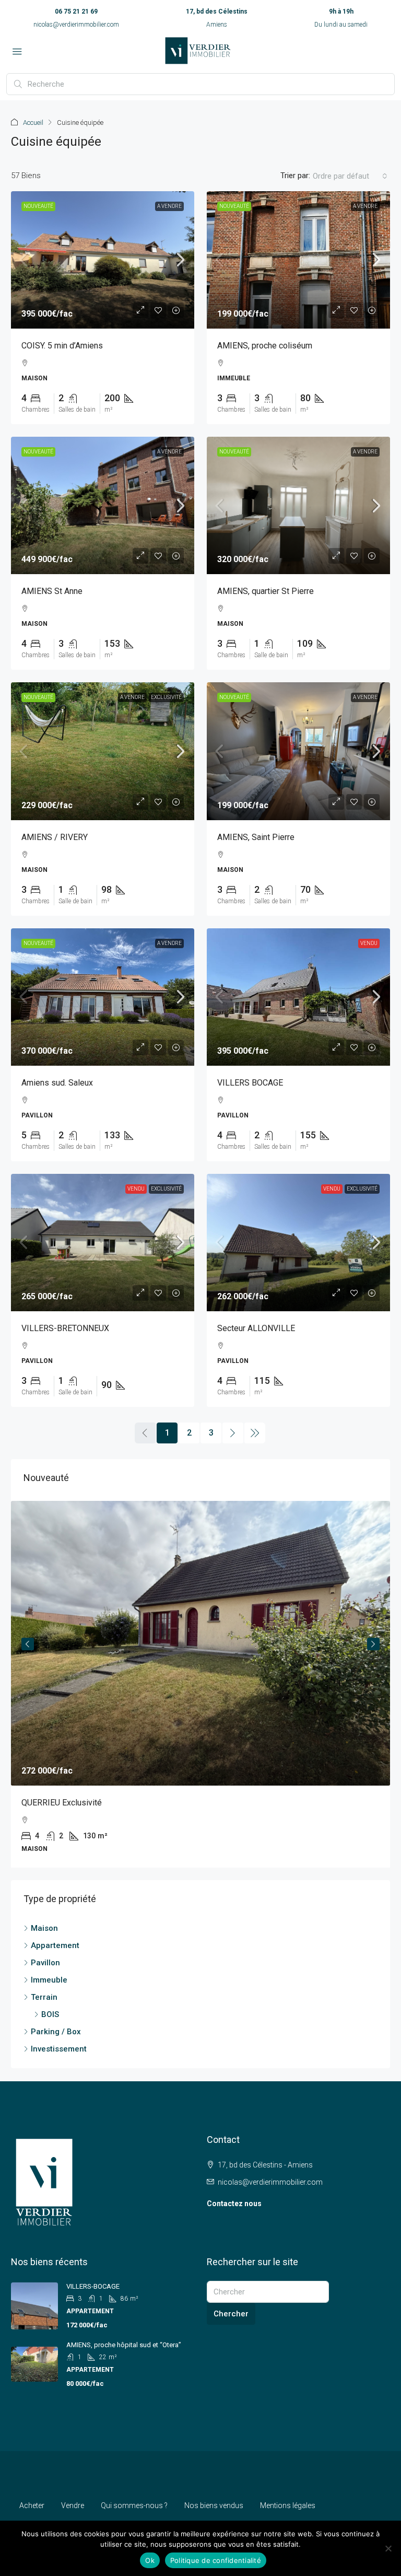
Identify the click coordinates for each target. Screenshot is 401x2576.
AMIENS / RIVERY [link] (55, 837)
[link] (103, 260)
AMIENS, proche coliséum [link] (265, 346)
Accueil (33, 123)
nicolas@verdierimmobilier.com (76, 25)
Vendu (369, 943)
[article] (200, 1684)
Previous (28, 1644)
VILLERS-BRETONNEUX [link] (65, 1328)
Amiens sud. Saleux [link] (57, 1083)
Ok (150, 2560)
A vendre (169, 206)
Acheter (32, 2505)
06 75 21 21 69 (76, 11)
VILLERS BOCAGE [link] (250, 1083)
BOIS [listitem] (50, 2014)
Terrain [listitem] (44, 1997)
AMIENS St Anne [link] (52, 591)
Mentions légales (288, 2505)
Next (373, 1644)
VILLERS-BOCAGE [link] (93, 2286)
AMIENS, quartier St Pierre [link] (266, 591)
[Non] (388, 2548)
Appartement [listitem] (55, 1945)
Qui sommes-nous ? (134, 2505)
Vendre (73, 2505)
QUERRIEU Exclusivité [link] (62, 1803)
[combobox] (350, 176)
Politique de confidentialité (216, 2560)
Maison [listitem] (44, 1928)
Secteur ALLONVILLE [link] (256, 1328)
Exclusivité (166, 697)
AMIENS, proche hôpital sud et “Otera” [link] (124, 2345)
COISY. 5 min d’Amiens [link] (62, 346)
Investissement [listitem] (59, 2049)
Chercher (231, 2314)
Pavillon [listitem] (45, 1963)
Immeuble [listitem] (49, 1980)
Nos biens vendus (214, 2505)
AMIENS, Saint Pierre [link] (256, 837)
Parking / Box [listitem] (56, 2032)
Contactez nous (234, 2204)
